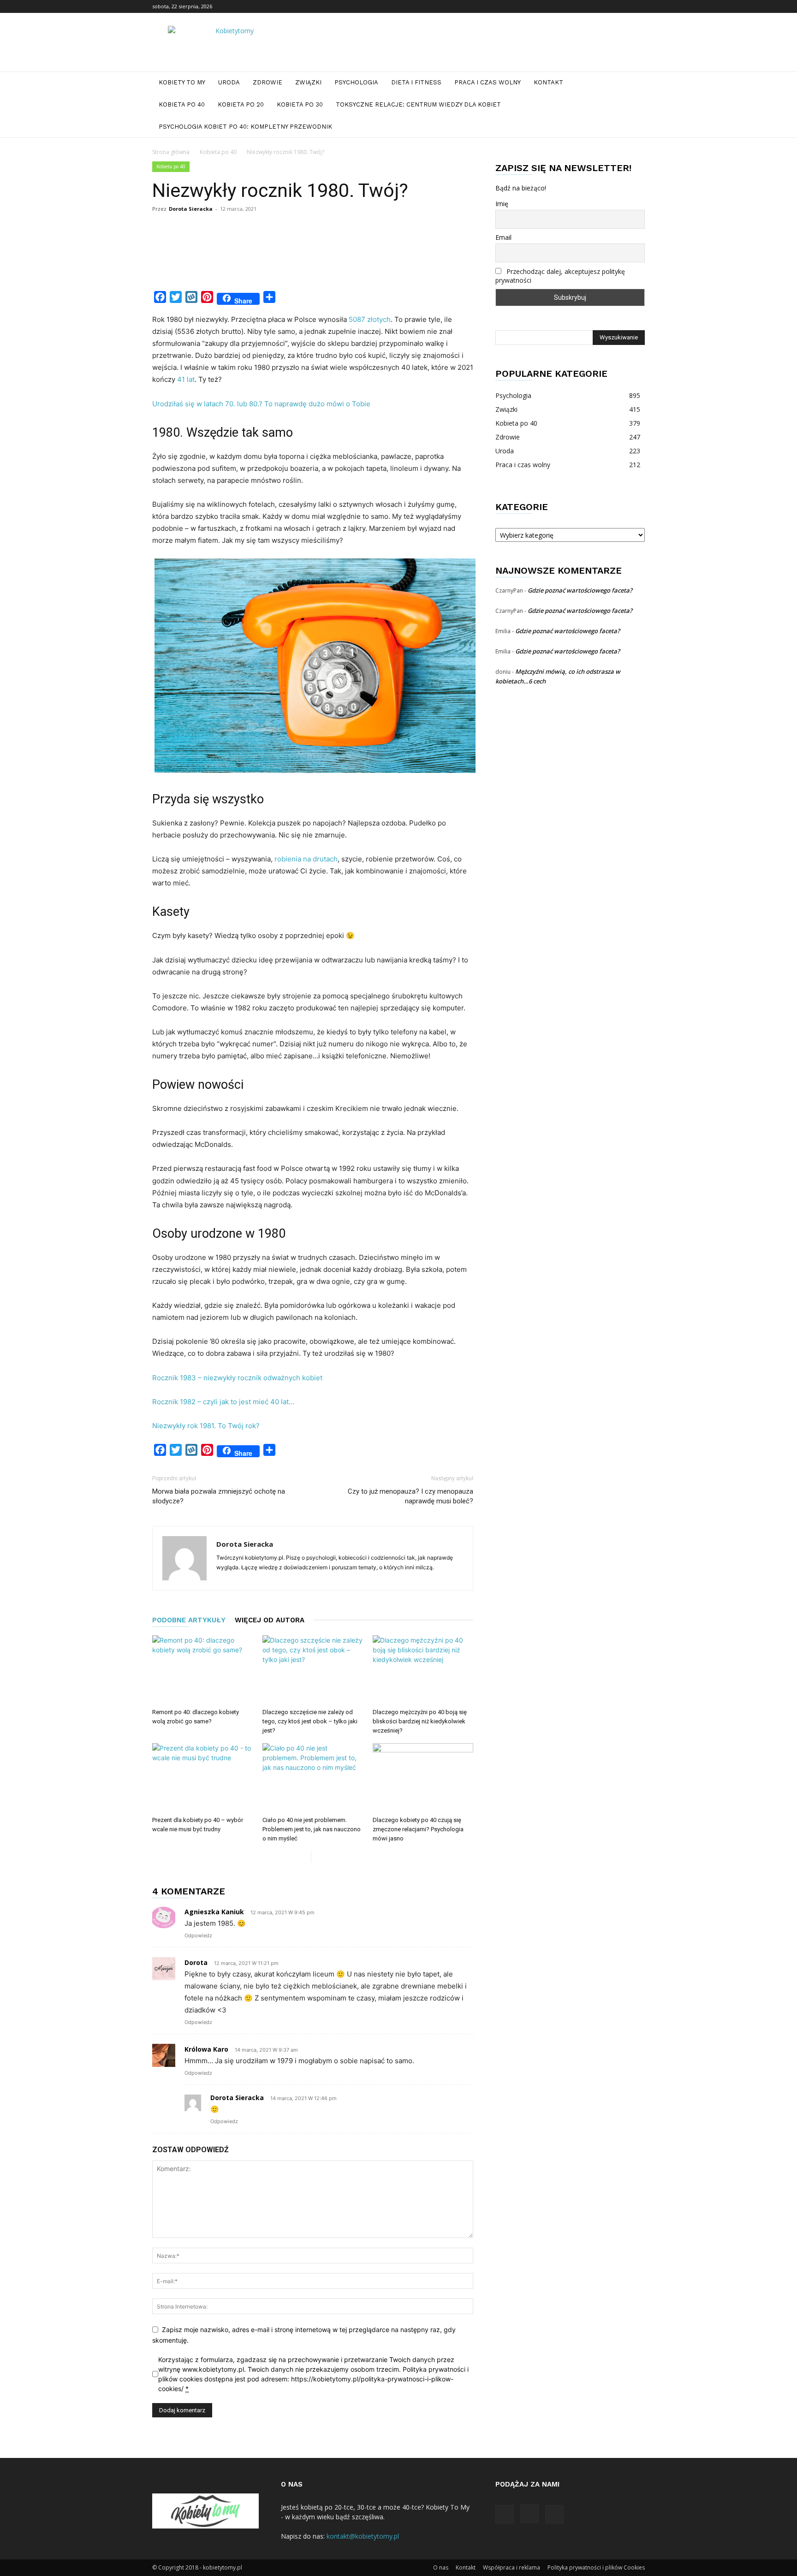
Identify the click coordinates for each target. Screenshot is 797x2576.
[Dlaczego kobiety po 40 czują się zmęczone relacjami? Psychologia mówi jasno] (423, 1778)
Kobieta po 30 (300, 104)
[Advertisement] (320, 263)
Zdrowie (268, 82)
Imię (502, 204)
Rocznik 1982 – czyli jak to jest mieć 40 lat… (223, 1402)
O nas (441, 2567)
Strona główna (171, 152)
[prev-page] (304, 1857)
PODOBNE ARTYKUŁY (189, 1620)
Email (503, 237)
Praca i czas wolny (488, 82)
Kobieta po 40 (182, 104)
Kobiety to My (182, 82)
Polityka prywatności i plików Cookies (596, 2567)
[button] (634, 83)
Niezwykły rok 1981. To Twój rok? (206, 1426)
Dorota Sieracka (191, 209)
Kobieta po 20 (241, 104)
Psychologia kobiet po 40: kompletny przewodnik (245, 127)
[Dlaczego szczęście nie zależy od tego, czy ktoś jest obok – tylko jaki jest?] (313, 1670)
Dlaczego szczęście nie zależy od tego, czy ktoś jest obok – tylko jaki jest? (310, 1721)
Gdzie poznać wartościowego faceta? (580, 590)
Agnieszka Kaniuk (214, 1912)
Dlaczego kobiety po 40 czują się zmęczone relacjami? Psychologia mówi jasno (418, 1829)
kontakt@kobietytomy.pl (363, 2536)
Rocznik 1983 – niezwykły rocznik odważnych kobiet (237, 1378)
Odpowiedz (198, 1935)
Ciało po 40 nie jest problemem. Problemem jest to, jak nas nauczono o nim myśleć (312, 1829)
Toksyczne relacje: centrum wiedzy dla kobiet (418, 104)
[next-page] (318, 1857)
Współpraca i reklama (512, 2567)
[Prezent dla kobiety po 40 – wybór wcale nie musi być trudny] (202, 1778)
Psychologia (356, 82)
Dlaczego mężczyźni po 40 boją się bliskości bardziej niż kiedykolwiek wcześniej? (420, 1721)
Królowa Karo (206, 2049)
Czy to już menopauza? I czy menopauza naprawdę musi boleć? (410, 1496)
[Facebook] (607, 6)
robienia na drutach (305, 859)
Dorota (196, 1962)
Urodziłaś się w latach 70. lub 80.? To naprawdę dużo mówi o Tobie (261, 404)
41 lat (186, 379)
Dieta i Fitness (416, 82)
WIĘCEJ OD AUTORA (270, 1620)
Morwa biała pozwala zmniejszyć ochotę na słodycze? (219, 1496)
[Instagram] (623, 6)
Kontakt (548, 82)
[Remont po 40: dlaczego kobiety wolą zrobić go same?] (202, 1670)
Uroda (229, 82)
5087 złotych (370, 319)
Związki (308, 82)
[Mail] (638, 6)
